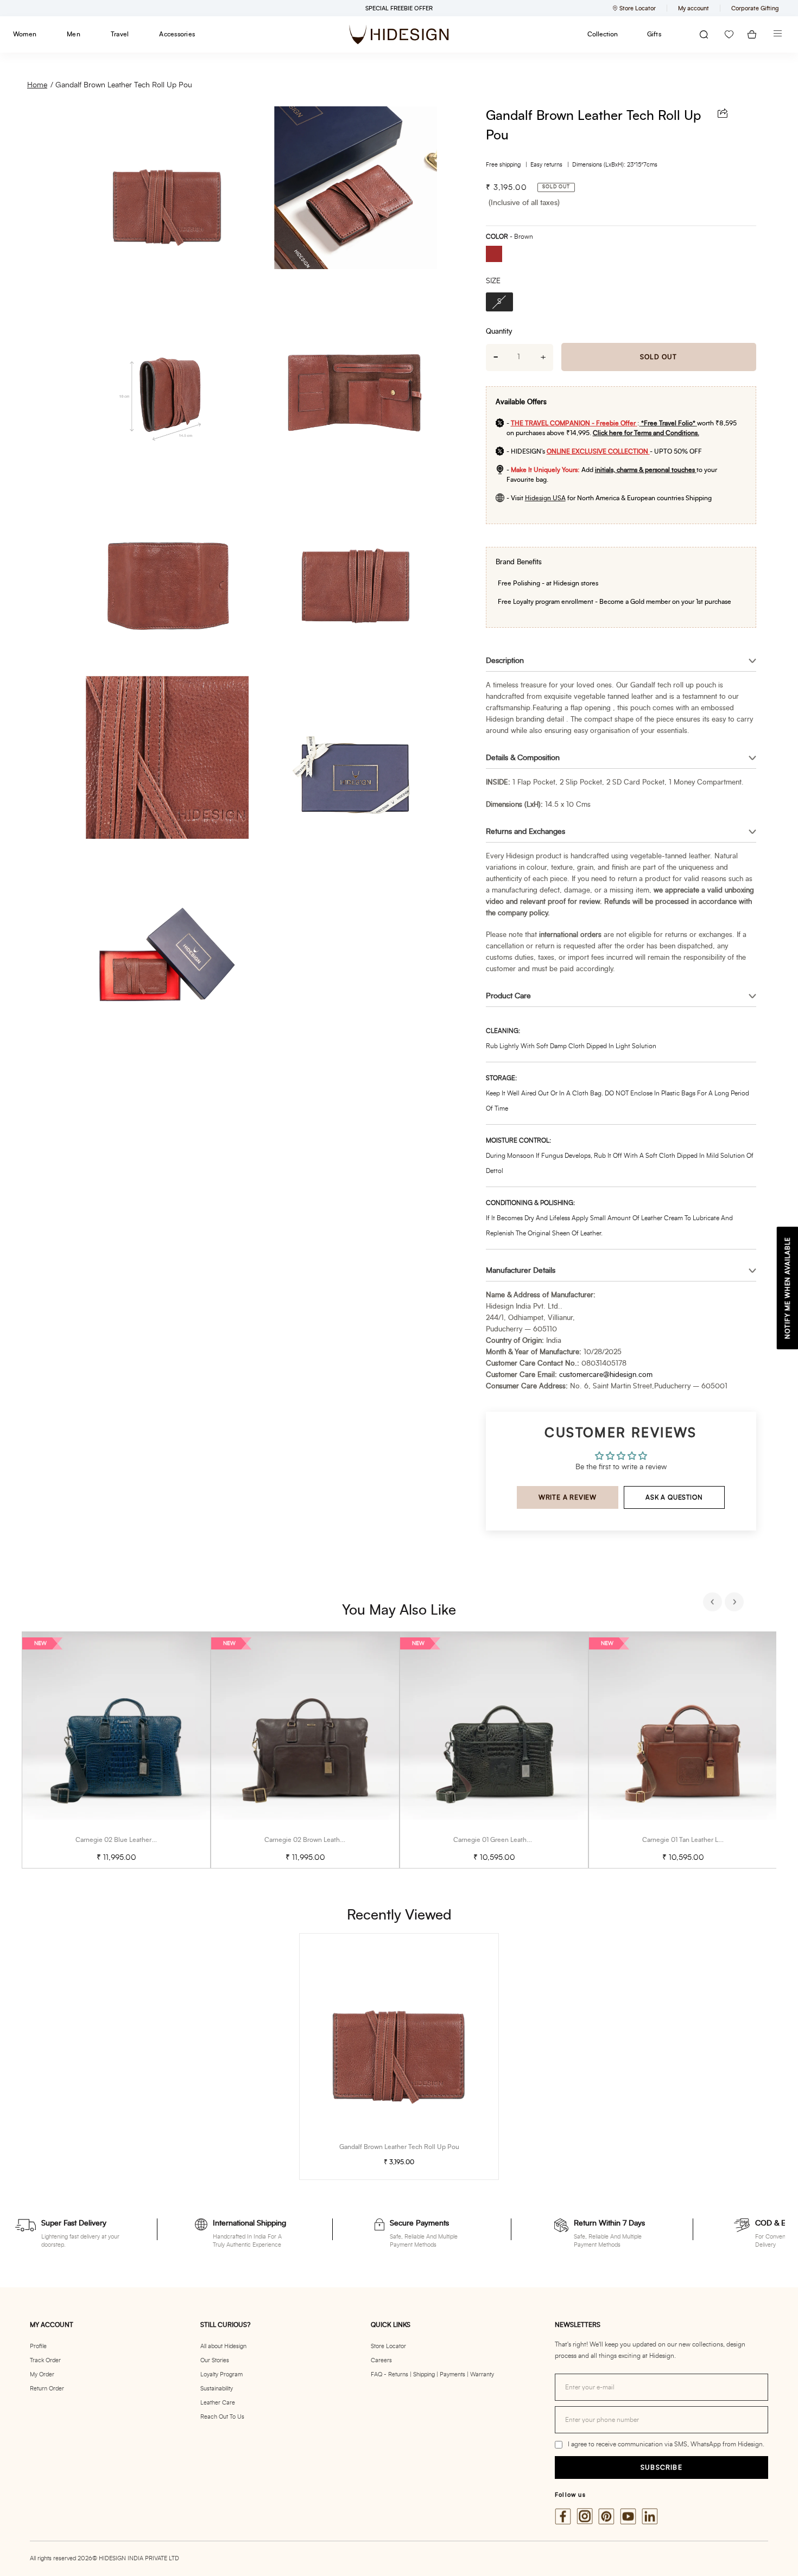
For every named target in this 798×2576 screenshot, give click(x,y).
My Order (42, 2374)
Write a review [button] (568, 1497)
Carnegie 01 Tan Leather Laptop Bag (695, 1840)
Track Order (45, 2360)
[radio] (498, 255)
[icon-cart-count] (752, 34)
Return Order (47, 2389)
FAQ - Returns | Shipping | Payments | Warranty (432, 2374)
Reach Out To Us (222, 2417)
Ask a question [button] (674, 1497)
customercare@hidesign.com (606, 1375)
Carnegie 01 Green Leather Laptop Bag (510, 1840)
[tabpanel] (116, 1750)
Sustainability (217, 2389)
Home (37, 85)
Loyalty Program (221, 2374)
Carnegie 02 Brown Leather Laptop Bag (322, 1840)
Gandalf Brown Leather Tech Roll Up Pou (124, 85)
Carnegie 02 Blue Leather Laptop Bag (131, 1840)
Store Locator (388, 2346)
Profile (38, 2346)
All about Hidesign (223, 2346)
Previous (714, 1603)
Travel (120, 34)
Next (736, 1603)
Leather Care (218, 2403)
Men (74, 34)
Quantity (499, 332)
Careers (381, 2360)
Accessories (177, 34)
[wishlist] (729, 34)
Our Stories (215, 2360)
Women (25, 34)
